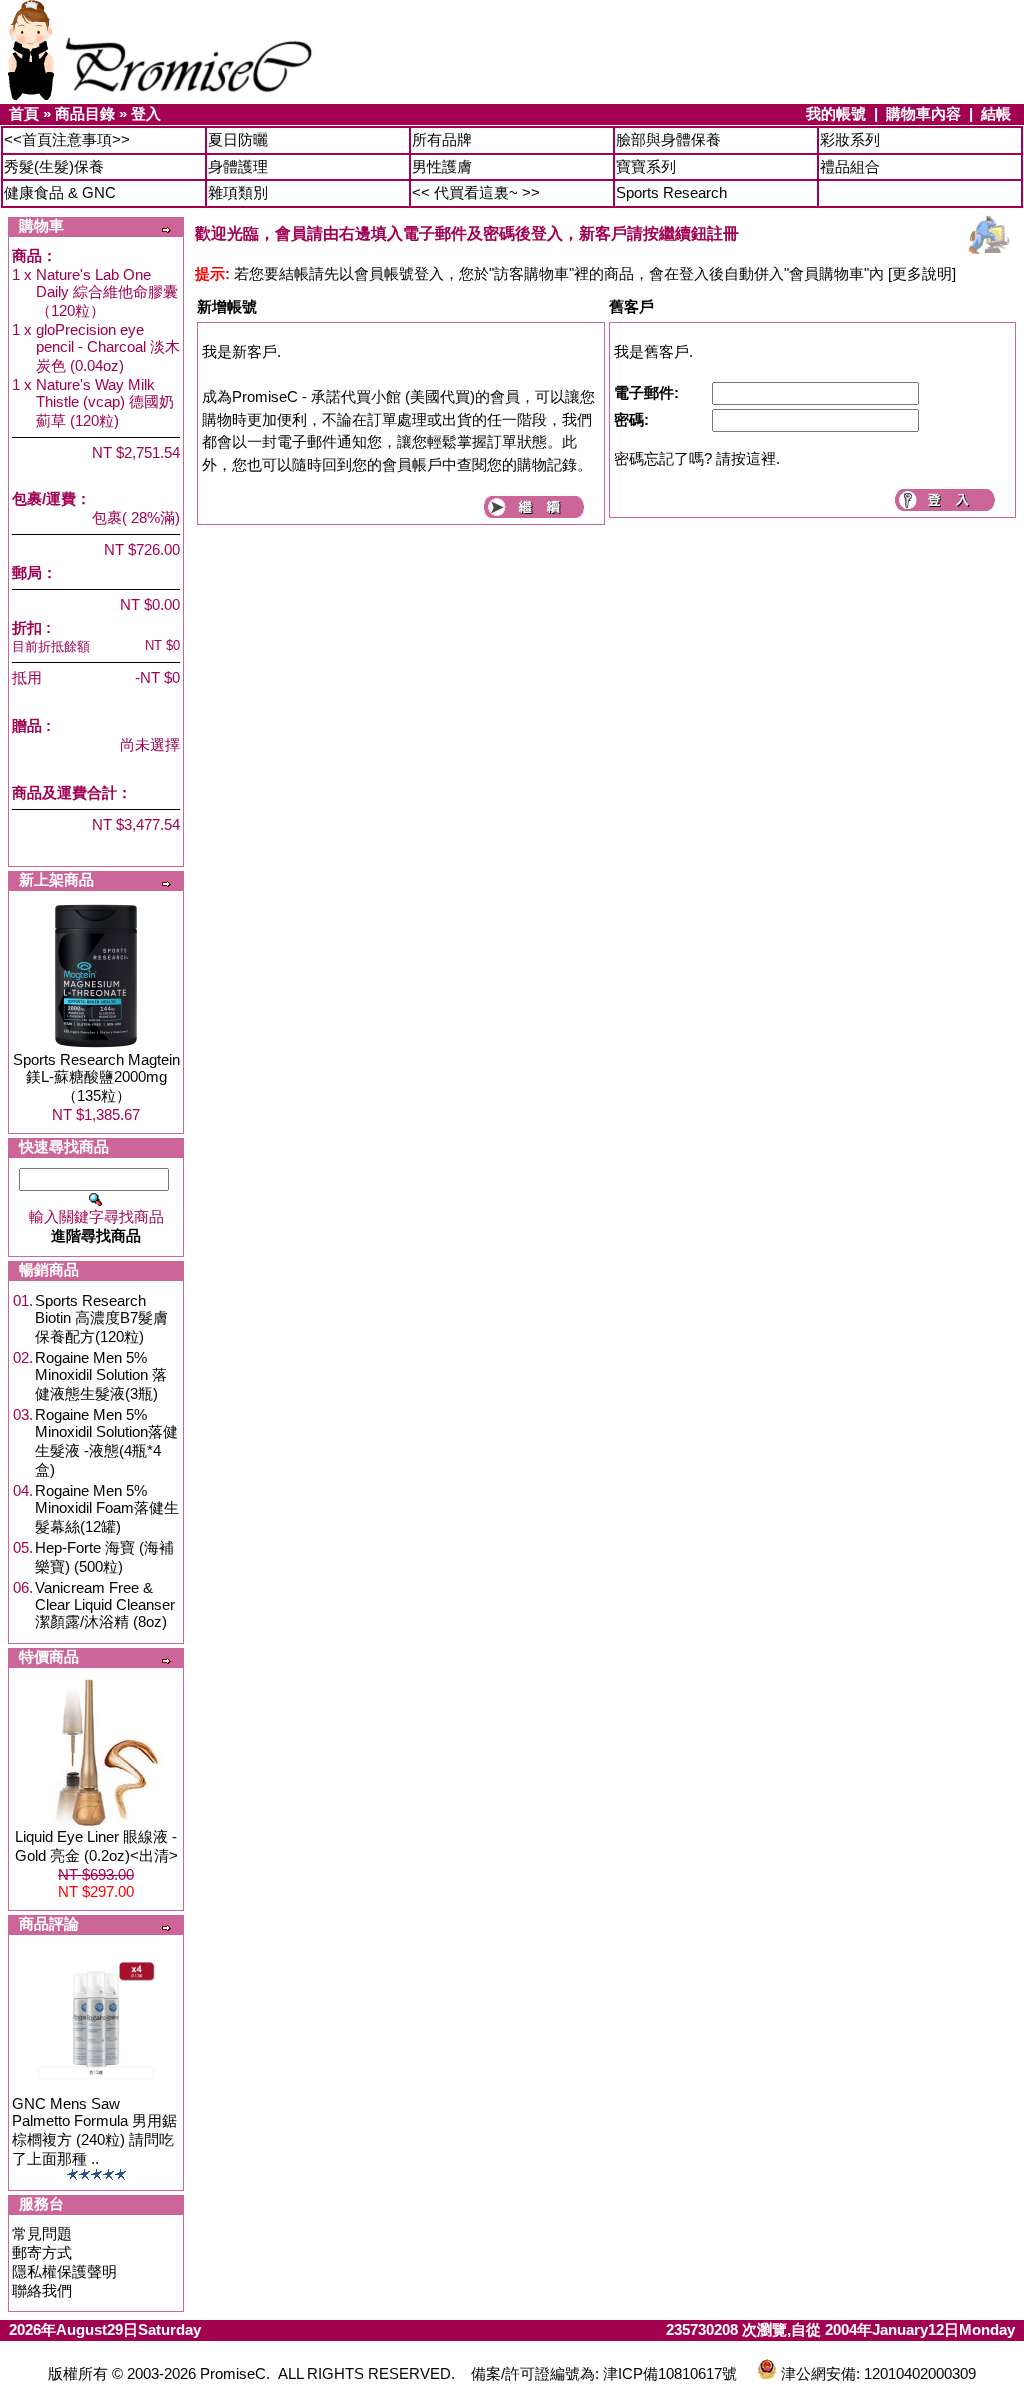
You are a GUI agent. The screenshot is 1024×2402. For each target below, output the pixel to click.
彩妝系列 (850, 139)
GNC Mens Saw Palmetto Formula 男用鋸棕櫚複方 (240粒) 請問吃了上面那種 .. (94, 2131)
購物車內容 (923, 113)
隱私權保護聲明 (64, 2271)
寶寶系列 (646, 166)
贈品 (27, 725)
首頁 (24, 113)
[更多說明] (922, 273)
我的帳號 (836, 113)
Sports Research (671, 192)
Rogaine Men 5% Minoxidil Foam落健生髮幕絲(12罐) (107, 1508)
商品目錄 (85, 113)
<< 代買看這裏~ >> (476, 192)
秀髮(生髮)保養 (54, 166)
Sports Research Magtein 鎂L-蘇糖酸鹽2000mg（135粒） (96, 1077)
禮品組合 (850, 166)
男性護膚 (442, 166)
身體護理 (238, 166)
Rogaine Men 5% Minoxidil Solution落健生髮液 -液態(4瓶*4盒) (106, 1442)
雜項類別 (238, 192)
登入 (146, 113)
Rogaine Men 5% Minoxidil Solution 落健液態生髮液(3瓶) (101, 1375)
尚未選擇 (150, 744)
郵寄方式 (42, 2252)
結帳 (996, 113)
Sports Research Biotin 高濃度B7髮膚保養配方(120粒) (101, 1318)
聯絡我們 (42, 2290)
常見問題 (42, 2233)
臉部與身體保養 (668, 139)
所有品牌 (442, 139)
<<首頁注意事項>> (67, 139)
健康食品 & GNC (60, 192)
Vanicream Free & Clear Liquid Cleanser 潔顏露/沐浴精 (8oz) (105, 1604)
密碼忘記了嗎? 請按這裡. (697, 458)
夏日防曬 (238, 139)
